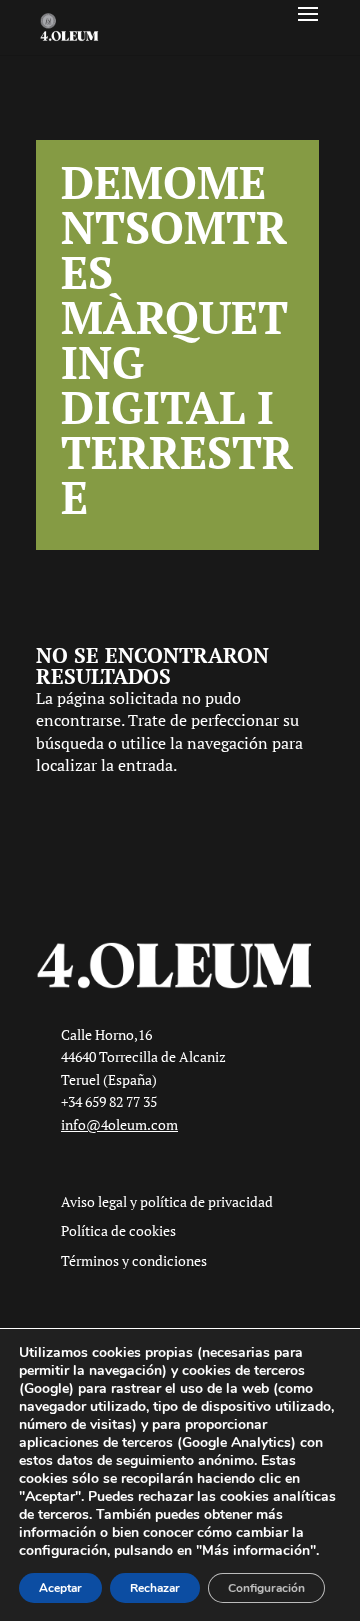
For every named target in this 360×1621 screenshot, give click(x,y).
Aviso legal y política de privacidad (167, 1201)
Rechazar (155, 1588)
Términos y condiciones (134, 1260)
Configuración (266, 1588)
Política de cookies (118, 1230)
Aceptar (60, 1588)
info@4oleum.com (119, 1124)
